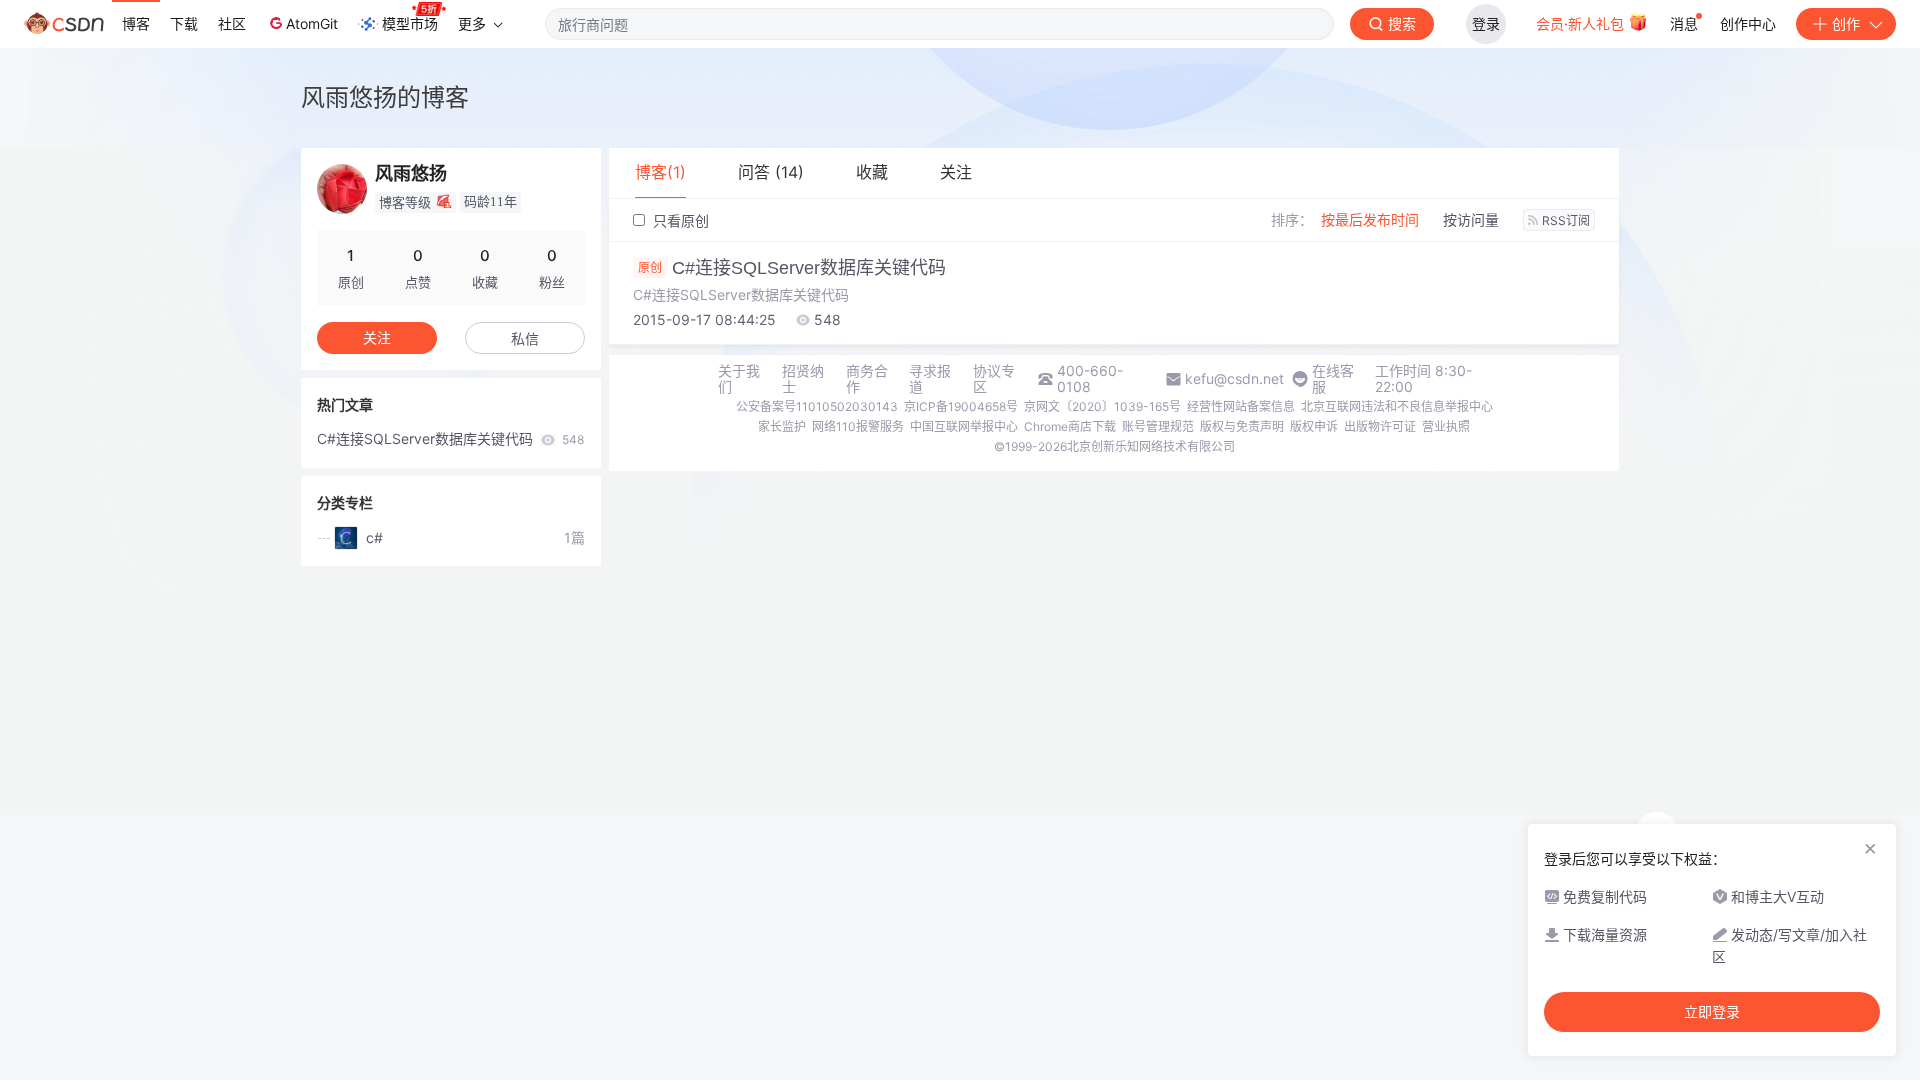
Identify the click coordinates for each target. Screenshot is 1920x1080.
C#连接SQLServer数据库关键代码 (792, 268)
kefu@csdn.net (1234, 379)
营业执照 (1446, 426)
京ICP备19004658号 (961, 406)
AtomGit (312, 23)
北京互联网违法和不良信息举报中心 (1397, 406)
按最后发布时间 (1370, 219)
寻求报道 (930, 379)
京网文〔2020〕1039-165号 (1102, 406)
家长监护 (782, 426)
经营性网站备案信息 (1241, 406)
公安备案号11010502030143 (817, 406)
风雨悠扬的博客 (385, 97)
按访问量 (1471, 219)
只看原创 (679, 220)
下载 (184, 23)
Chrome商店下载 (1070, 426)
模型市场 (410, 23)
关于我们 (739, 379)
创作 (1846, 23)
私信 (525, 338)
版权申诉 (1314, 426)
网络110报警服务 (858, 426)
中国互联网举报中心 (964, 426)
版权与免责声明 (1242, 426)
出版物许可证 (1380, 426)
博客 (136, 23)
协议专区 (994, 379)
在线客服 (1333, 379)
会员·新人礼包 (1582, 23)
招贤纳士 (803, 379)
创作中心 (1748, 23)
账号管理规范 (1158, 426)
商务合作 (867, 379)
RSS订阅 (1566, 220)
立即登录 (1712, 1012)
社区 (232, 23)
